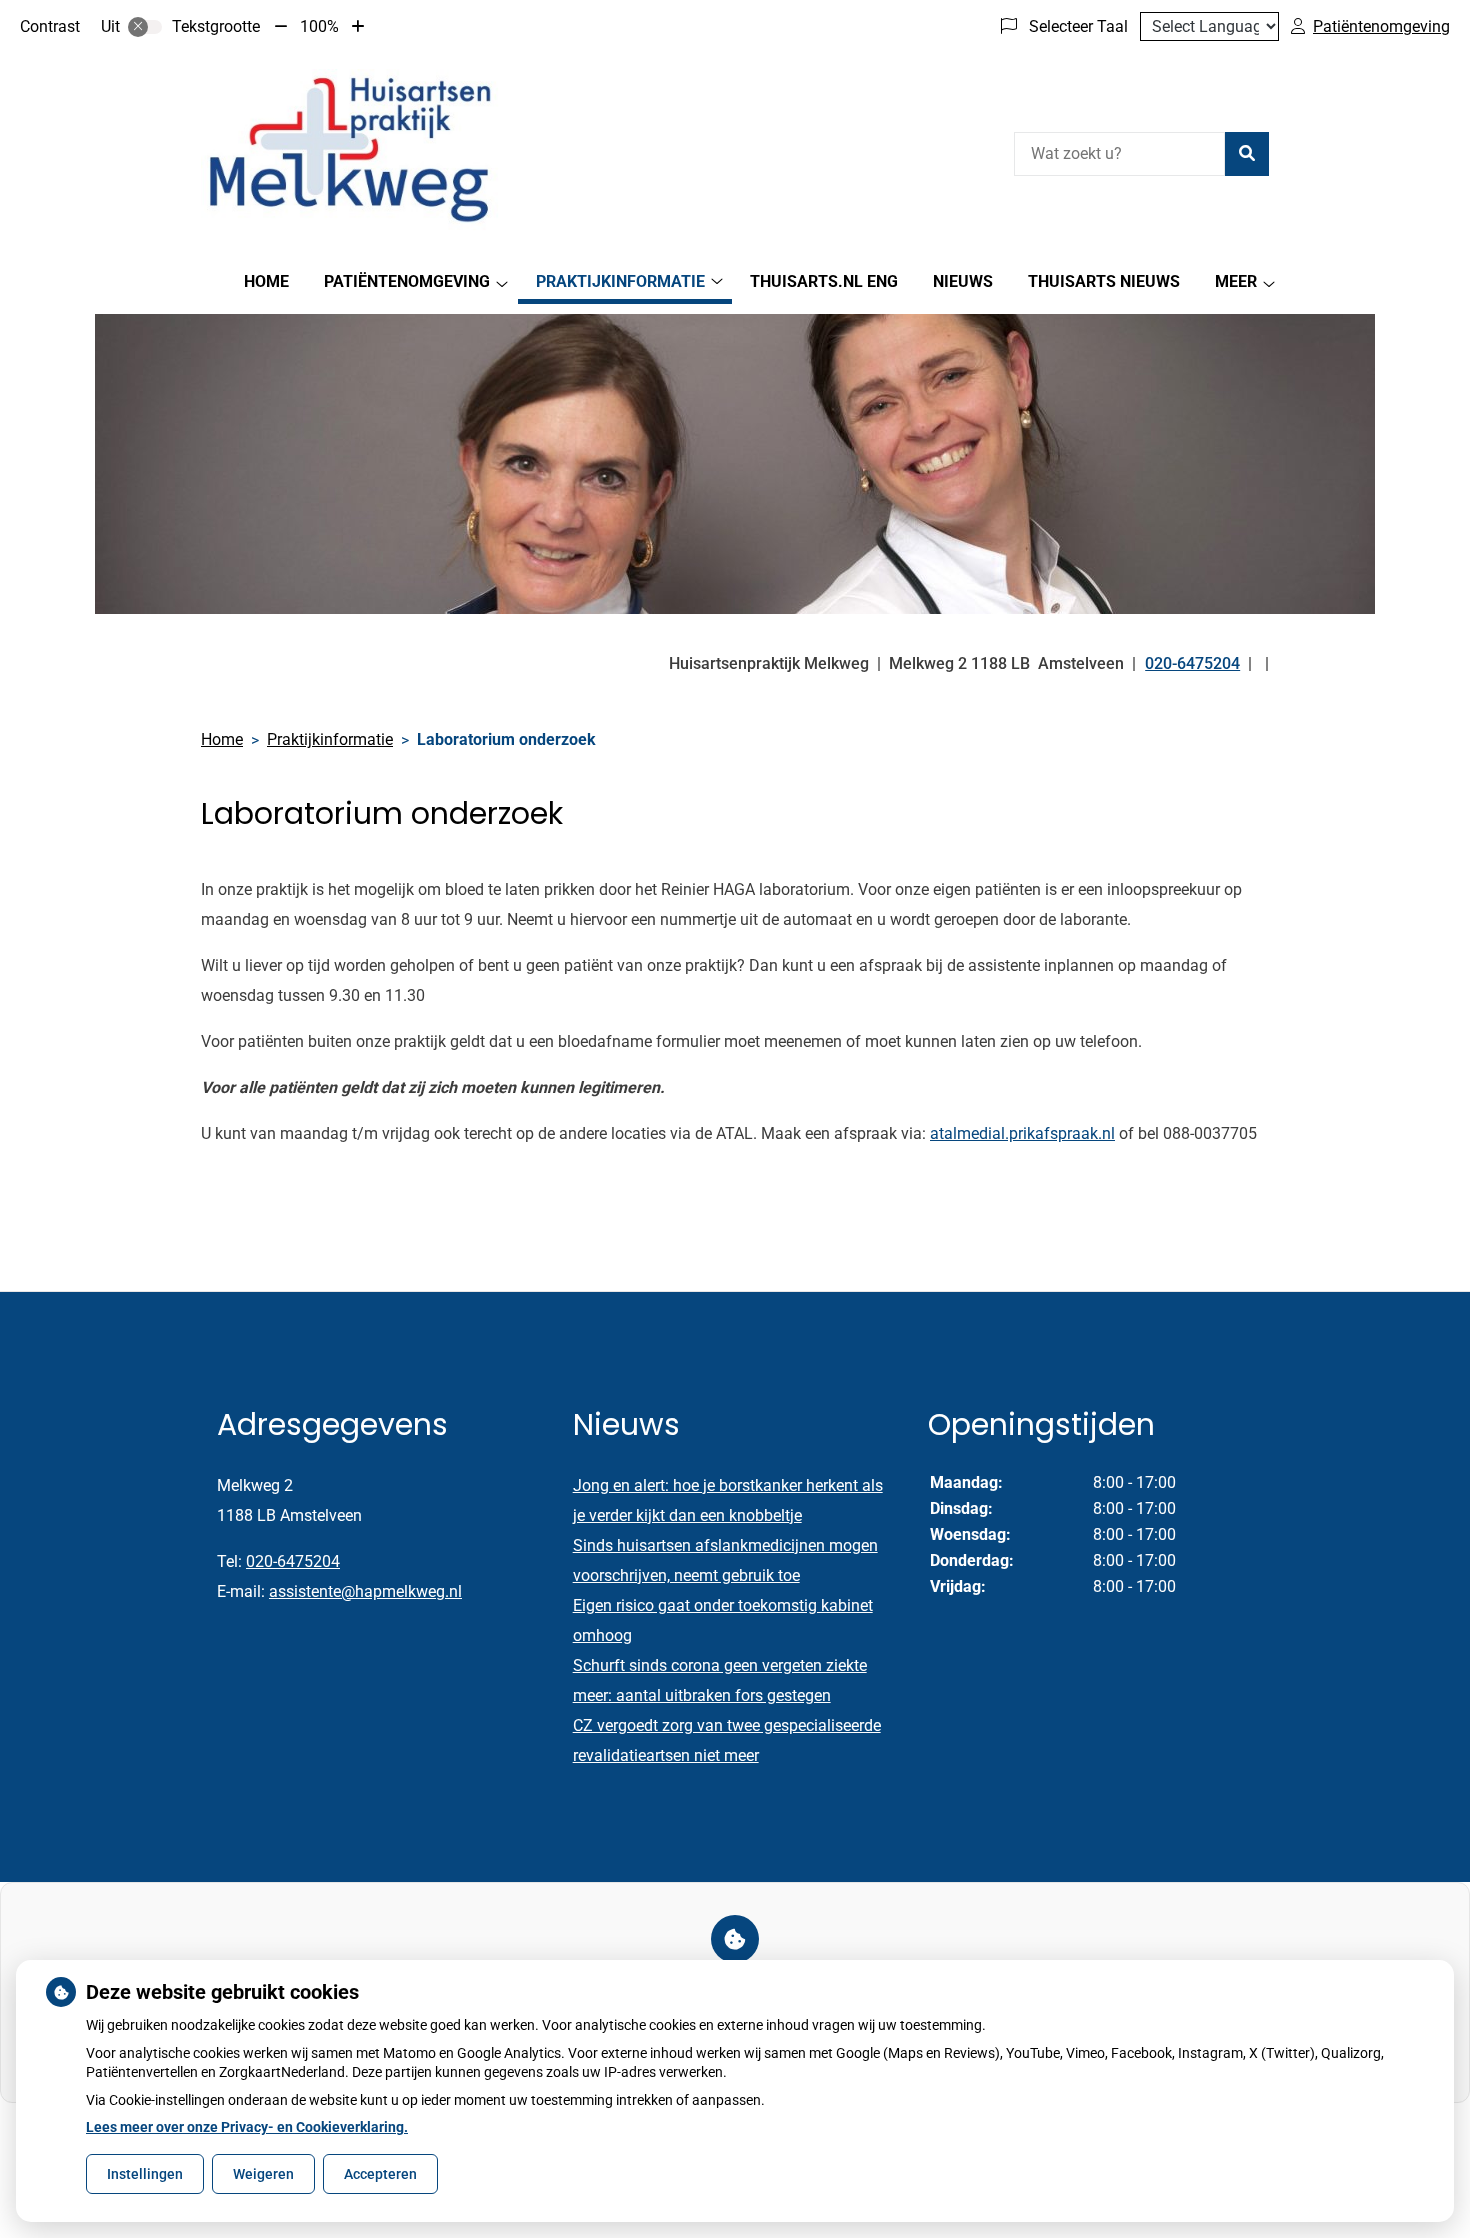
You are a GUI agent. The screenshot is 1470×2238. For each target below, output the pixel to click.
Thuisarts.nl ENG (824, 281)
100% (319, 26)
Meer (1236, 281)
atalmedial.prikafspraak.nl (1022, 1133)
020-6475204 (293, 1561)
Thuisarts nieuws (1104, 281)
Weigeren (263, 2174)
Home (266, 281)
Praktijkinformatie (620, 281)
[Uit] (145, 27)
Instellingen (145, 2174)
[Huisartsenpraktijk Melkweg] (351, 151)
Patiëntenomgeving (407, 281)
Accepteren (380, 2174)
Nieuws (963, 281)
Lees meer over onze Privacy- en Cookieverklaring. (247, 2127)
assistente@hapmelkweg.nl (365, 1591)
